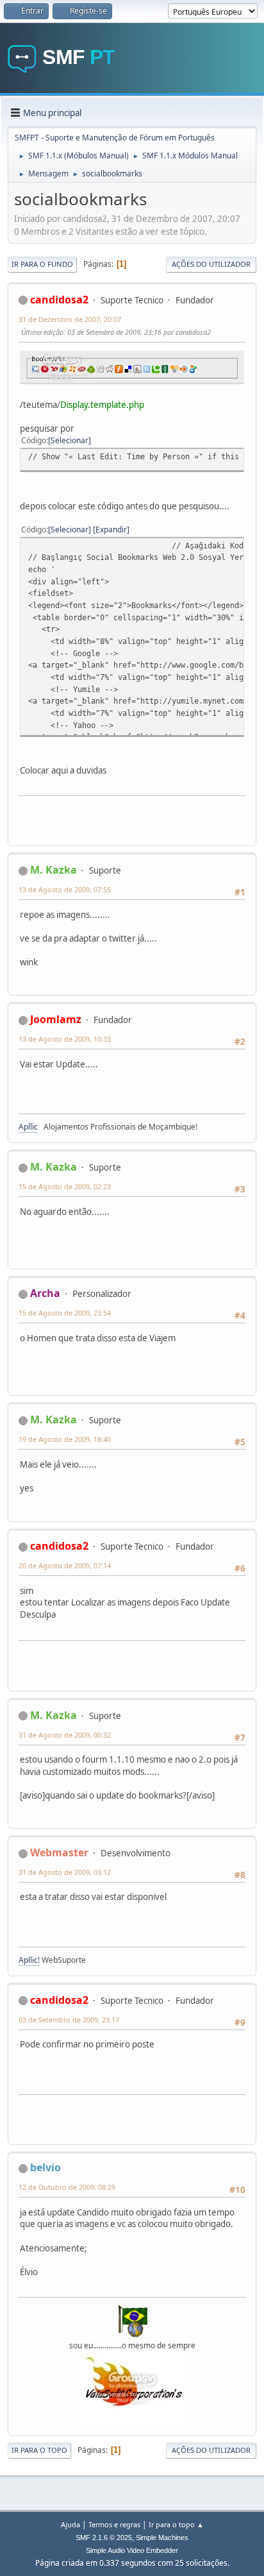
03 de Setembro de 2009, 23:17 (69, 2020)
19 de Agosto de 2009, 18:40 (65, 1439)
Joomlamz (56, 1019)
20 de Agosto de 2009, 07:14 (65, 1565)
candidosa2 (59, 300)
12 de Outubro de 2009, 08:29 (67, 2187)
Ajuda (70, 2524)
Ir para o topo (39, 2450)
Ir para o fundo (42, 264)
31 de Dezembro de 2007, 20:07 (70, 319)
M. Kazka (54, 870)
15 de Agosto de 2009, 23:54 (65, 1313)
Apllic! (29, 1960)
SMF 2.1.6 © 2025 (104, 2538)
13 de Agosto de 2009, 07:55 (65, 889)
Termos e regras (114, 2524)
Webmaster (59, 1852)
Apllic (28, 1127)
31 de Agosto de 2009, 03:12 (65, 1872)
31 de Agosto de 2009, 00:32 (65, 1735)
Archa (45, 1293)
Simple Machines (162, 2538)
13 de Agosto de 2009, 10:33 (65, 1039)
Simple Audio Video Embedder (132, 2550)
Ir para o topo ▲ (176, 2524)
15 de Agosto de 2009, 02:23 (65, 1186)
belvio (45, 2167)
